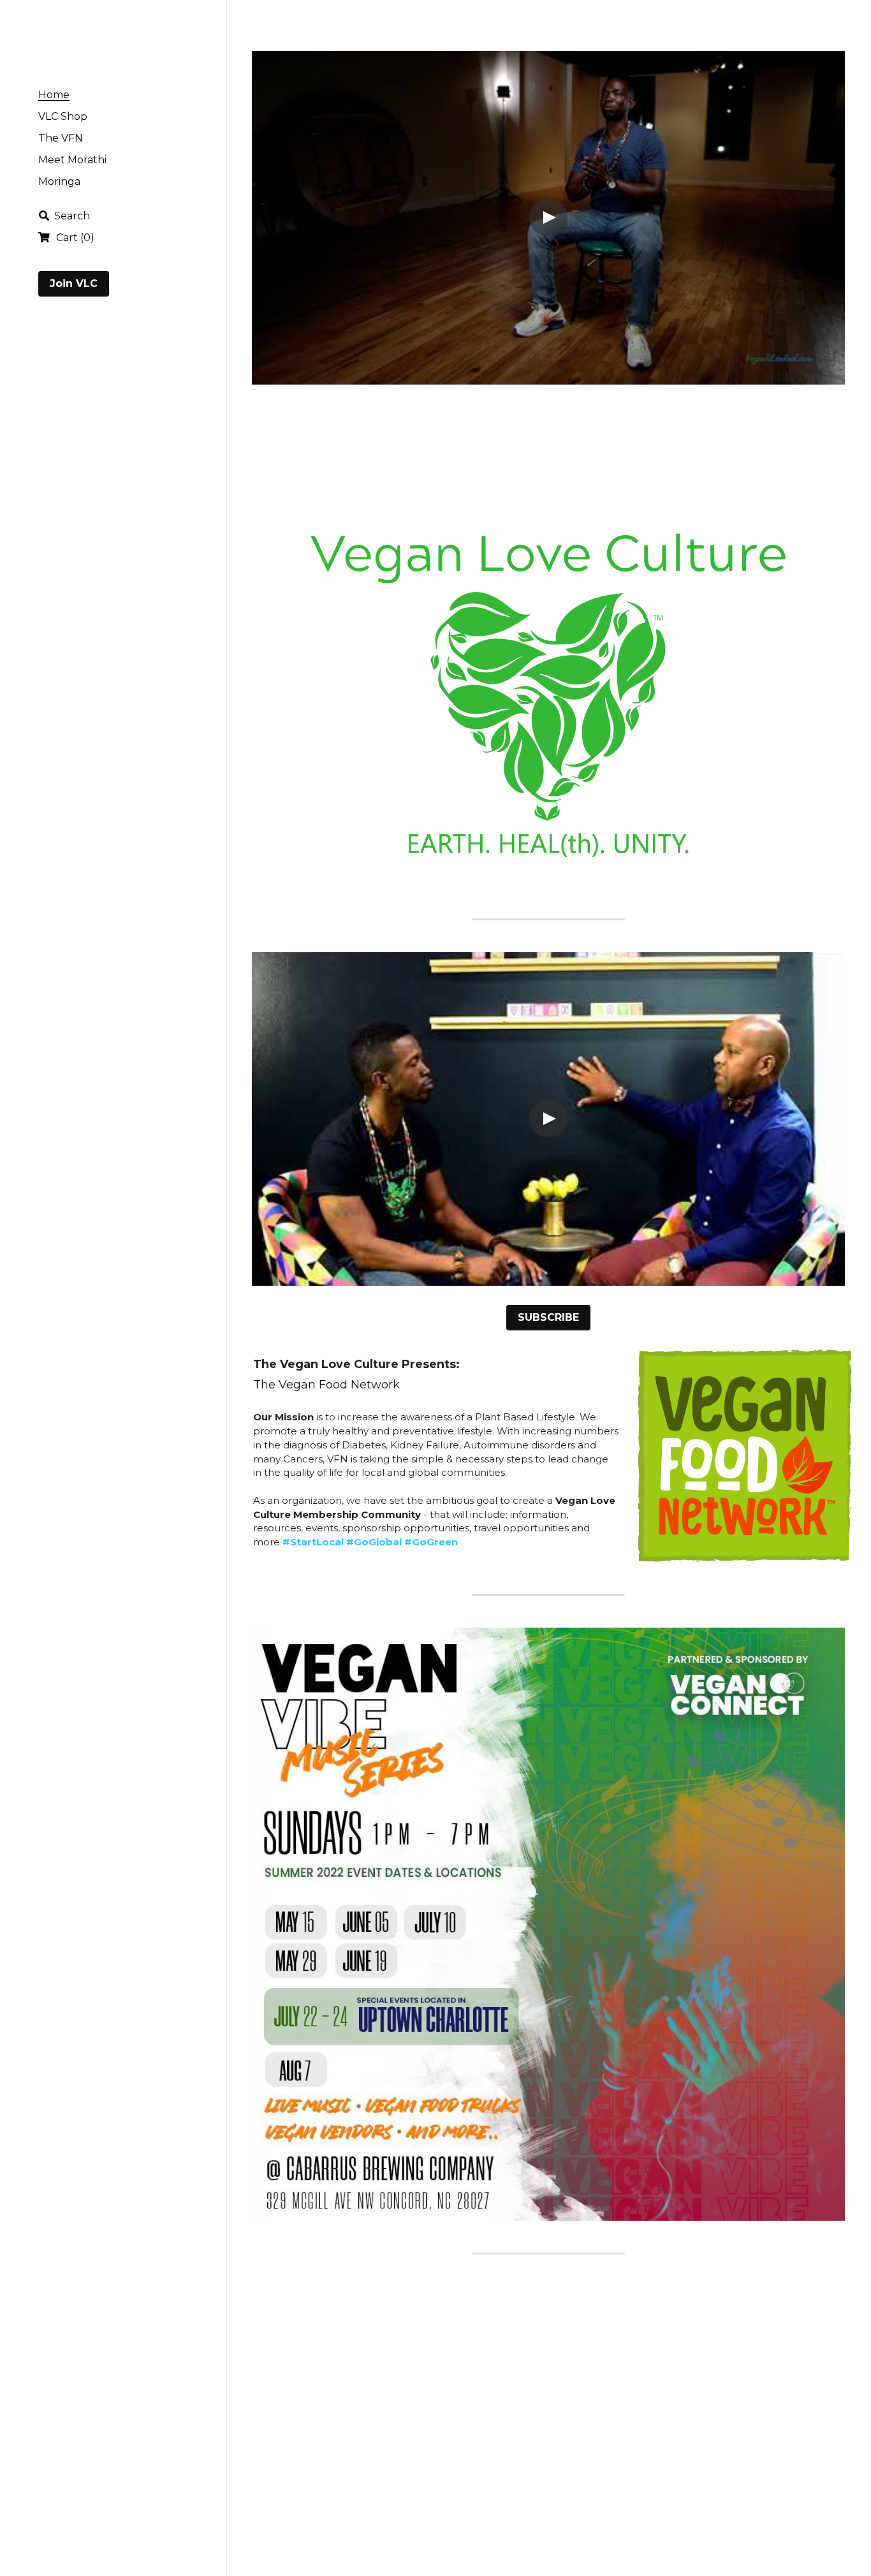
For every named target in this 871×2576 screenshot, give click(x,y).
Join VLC (74, 283)
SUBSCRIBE (548, 1317)
